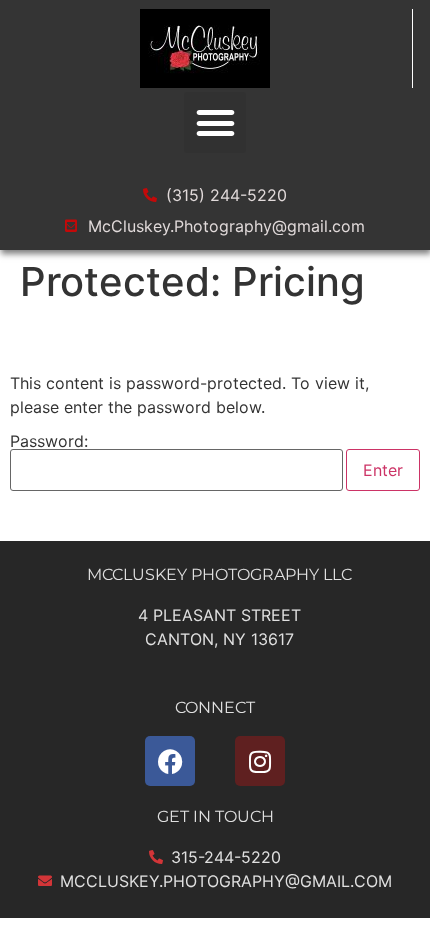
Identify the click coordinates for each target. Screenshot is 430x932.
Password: (49, 442)
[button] (215, 123)
